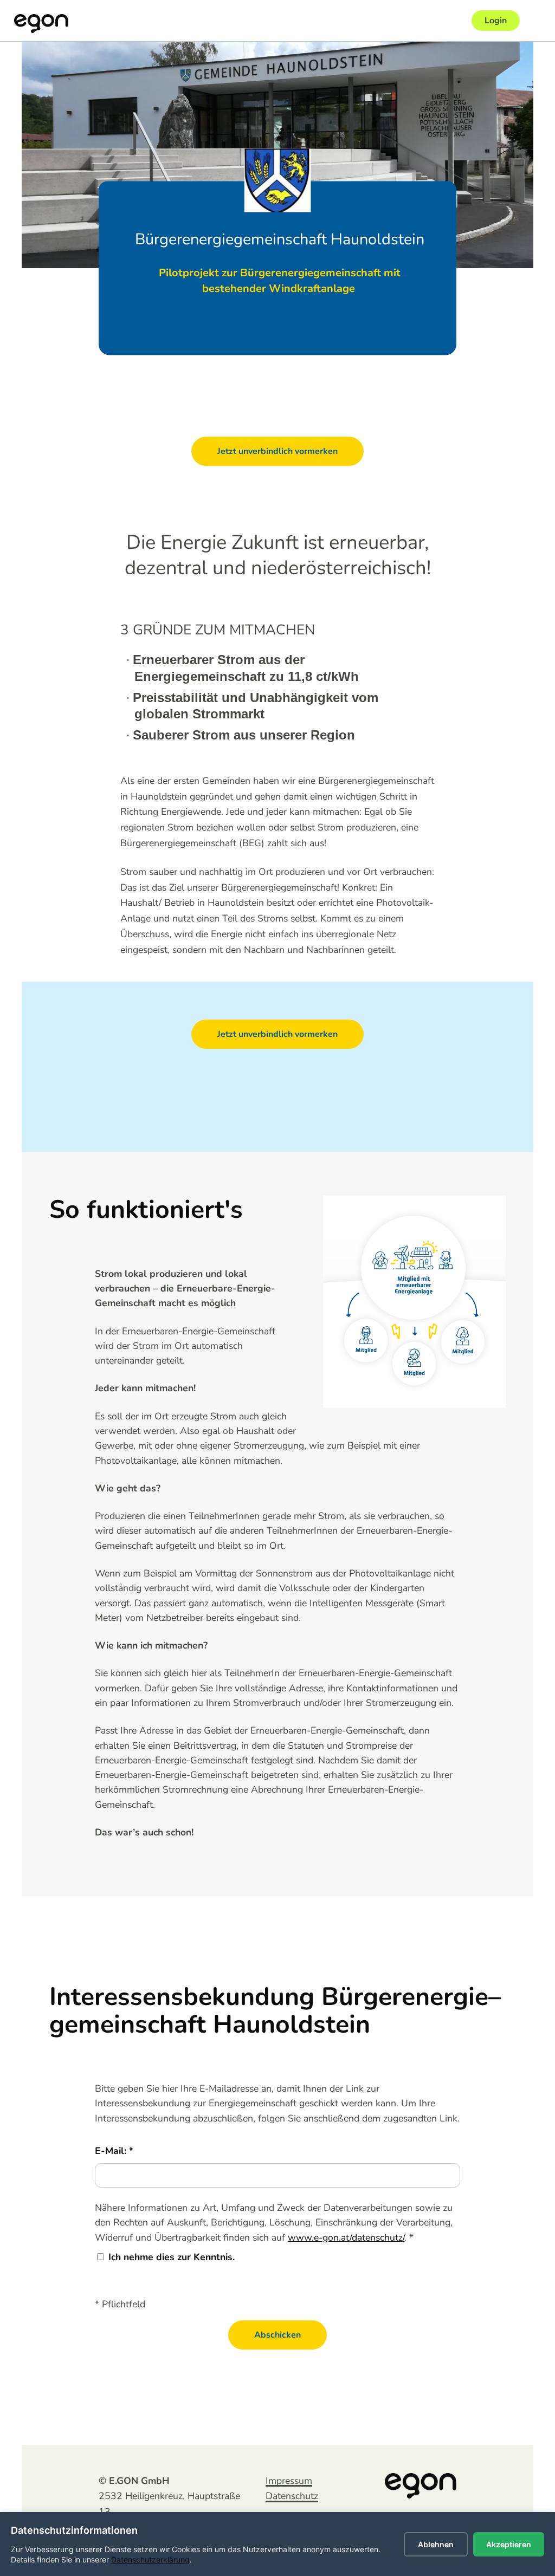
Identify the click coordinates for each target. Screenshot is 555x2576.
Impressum (289, 2481)
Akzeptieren (509, 2544)
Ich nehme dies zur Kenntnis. (172, 2257)
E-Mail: (112, 2151)
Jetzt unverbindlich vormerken (277, 451)
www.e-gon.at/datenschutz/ (346, 2237)
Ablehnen (436, 2544)
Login (496, 21)
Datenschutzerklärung (150, 2559)
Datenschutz (292, 2496)
